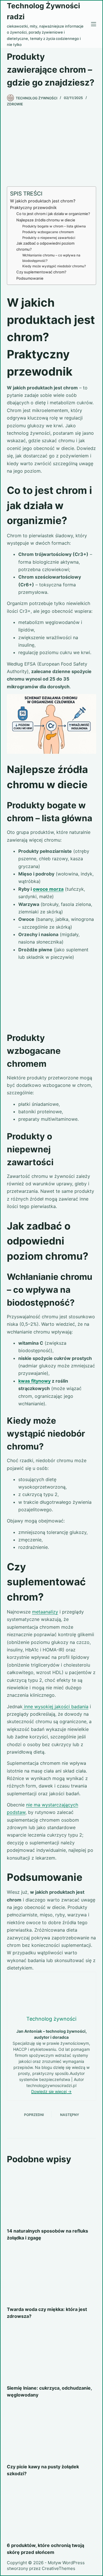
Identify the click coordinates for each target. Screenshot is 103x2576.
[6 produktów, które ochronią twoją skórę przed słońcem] (52, 2511)
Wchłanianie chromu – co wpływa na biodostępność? (51, 258)
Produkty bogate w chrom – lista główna (54, 226)
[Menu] (94, 24)
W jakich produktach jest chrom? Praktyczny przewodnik (43, 204)
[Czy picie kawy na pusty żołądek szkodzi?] (52, 2432)
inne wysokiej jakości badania (56, 1707)
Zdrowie (15, 104)
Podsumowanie (30, 278)
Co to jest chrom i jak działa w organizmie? (53, 214)
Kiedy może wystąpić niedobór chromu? (54, 266)
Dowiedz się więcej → (51, 2091)
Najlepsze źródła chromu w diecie (46, 220)
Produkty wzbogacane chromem (48, 232)
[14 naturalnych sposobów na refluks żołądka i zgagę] (52, 2196)
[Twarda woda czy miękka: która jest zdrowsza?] (52, 2275)
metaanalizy (45, 1612)
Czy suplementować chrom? (41, 272)
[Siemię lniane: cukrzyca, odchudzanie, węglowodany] (52, 2353)
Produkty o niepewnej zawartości (49, 238)
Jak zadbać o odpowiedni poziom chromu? (45, 246)
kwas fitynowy (34, 1381)
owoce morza (48, 889)
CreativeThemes (59, 2568)
